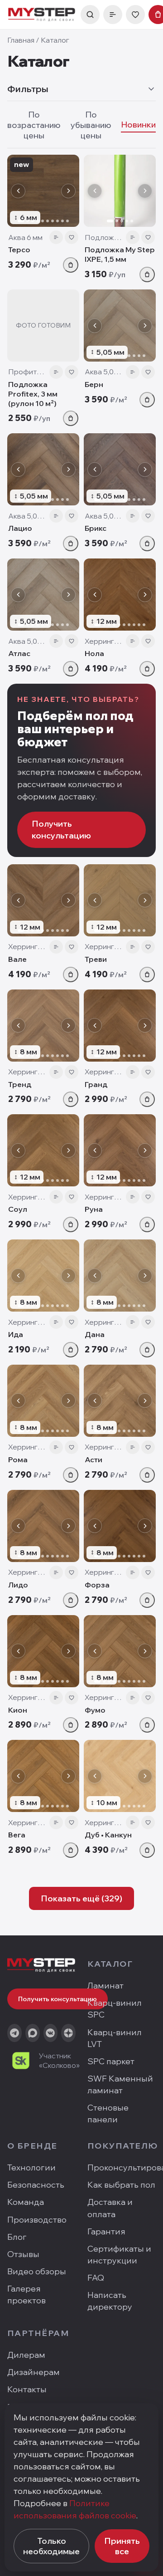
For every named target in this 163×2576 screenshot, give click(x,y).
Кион (18, 1710)
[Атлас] (43, 595)
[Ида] (43, 1276)
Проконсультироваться (122, 2167)
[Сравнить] (56, 237)
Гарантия (106, 2231)
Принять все (122, 2546)
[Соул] (43, 1150)
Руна (94, 1209)
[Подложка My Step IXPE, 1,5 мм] (120, 191)
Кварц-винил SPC (115, 2009)
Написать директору (110, 2301)
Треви (96, 959)
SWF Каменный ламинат (120, 2084)
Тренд (20, 1084)
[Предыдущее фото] (18, 191)
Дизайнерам (34, 2372)
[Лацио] (43, 469)
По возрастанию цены (34, 125)
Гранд (96, 1084)
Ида (16, 1334)
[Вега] (43, 1776)
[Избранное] (135, 15)
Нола (94, 653)
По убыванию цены (91, 125)
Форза (97, 1585)
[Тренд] (43, 1026)
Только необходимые (51, 2546)
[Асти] (120, 1401)
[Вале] (43, 900)
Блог (17, 2237)
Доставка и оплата (110, 2208)
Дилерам (26, 2355)
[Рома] (43, 1401)
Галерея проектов (26, 2294)
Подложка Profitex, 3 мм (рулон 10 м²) (33, 394)
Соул (18, 1209)
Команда (26, 2202)
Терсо (19, 250)
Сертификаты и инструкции (119, 2255)
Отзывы (23, 2254)
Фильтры (28, 89)
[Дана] (120, 1276)
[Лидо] (43, 1526)
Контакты (27, 2389)
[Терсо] (43, 191)
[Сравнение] (113, 15)
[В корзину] (71, 265)
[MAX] (33, 2033)
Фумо (95, 1710)
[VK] (51, 2033)
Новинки (138, 125)
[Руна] (120, 1150)
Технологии (31, 2167)
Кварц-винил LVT (115, 2038)
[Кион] (43, 1651)
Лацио (20, 528)
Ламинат (105, 1986)
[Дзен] (68, 2033)
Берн (94, 384)
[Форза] (120, 1526)
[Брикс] (120, 469)
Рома (18, 1459)
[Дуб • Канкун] (120, 1776)
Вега (17, 1835)
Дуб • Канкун (108, 1835)
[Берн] (120, 326)
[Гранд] (120, 1026)
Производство (37, 2220)
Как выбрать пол (121, 2185)
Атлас (19, 653)
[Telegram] (14, 2033)
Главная (21, 40)
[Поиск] (90, 15)
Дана (95, 1334)
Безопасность (36, 2185)
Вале (17, 959)
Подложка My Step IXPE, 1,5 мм (120, 254)
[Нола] (120, 595)
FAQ (96, 2278)
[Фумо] (120, 1651)
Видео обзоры (37, 2271)
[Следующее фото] (68, 191)
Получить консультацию (61, 830)
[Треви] (120, 900)
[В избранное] (72, 237)
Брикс (96, 528)
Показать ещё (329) (81, 1898)
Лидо (18, 1585)
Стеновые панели (108, 2113)
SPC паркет (111, 2061)
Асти (93, 1459)
